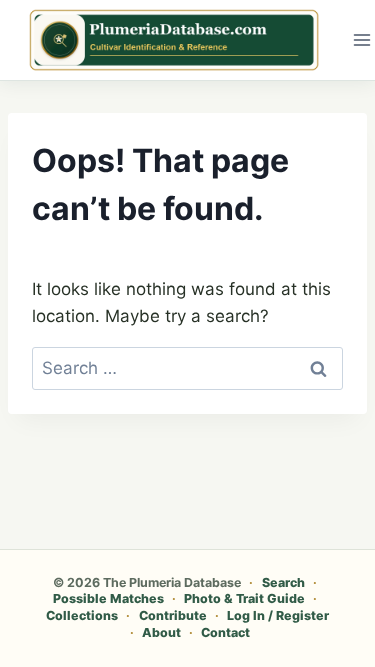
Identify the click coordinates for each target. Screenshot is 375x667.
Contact (225, 632)
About (161, 632)
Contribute (173, 615)
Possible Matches (108, 598)
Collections (82, 615)
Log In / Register (278, 615)
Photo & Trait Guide (244, 598)
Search (283, 582)
